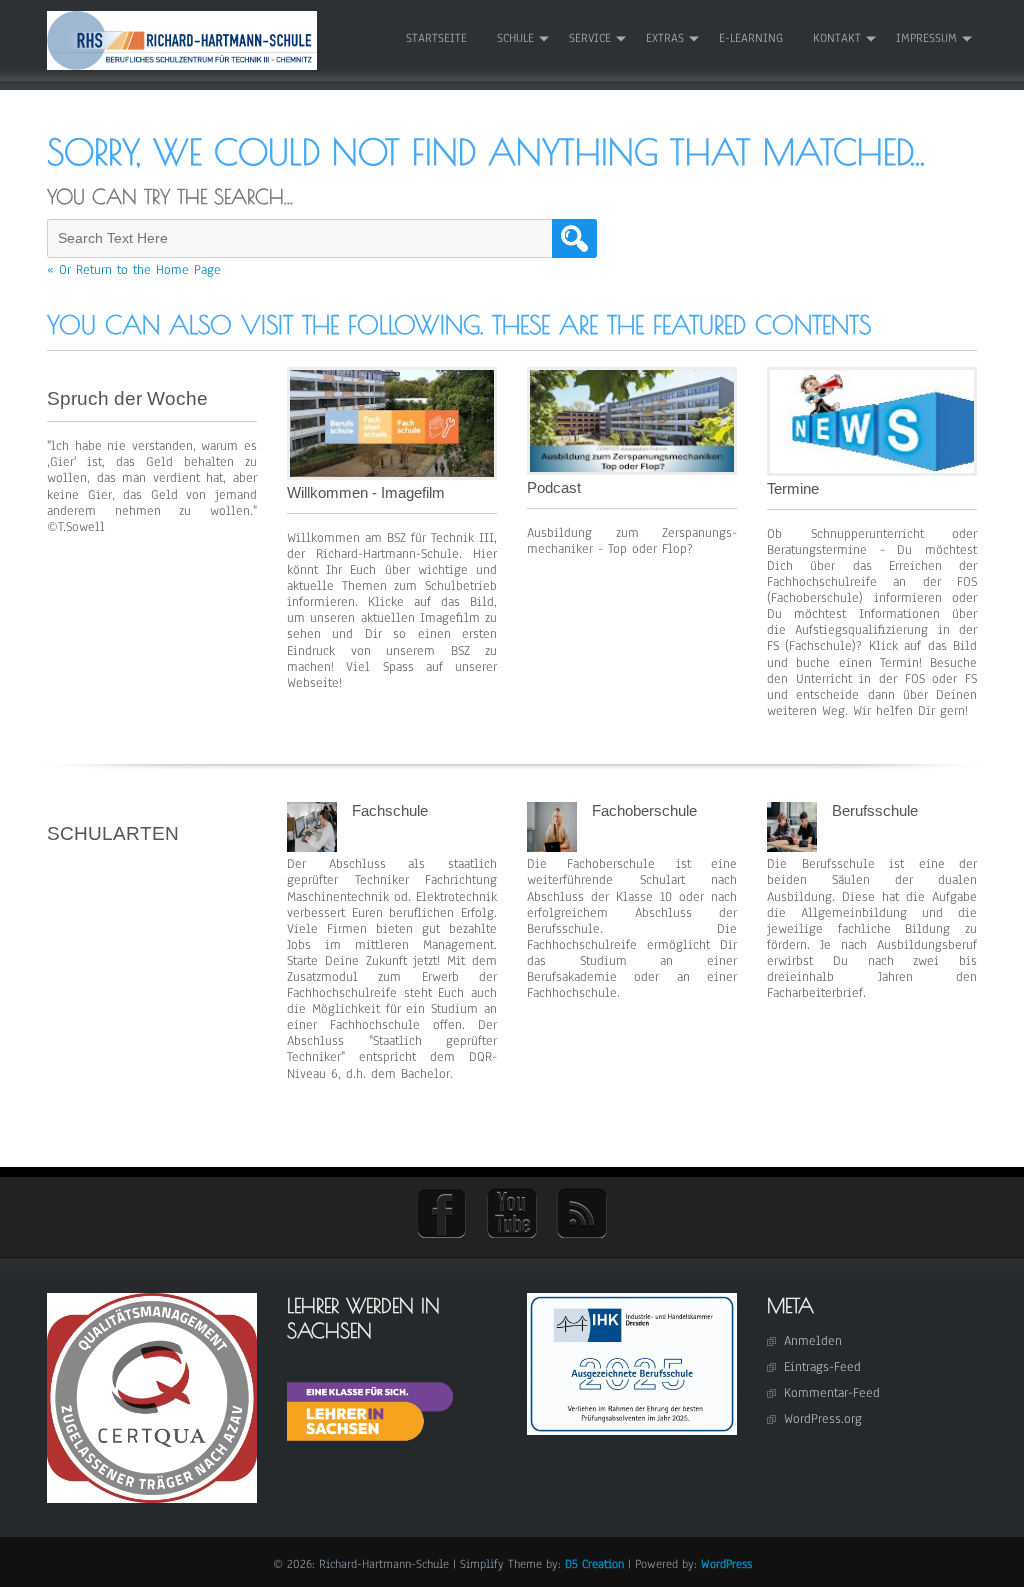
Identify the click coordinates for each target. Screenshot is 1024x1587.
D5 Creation (594, 1564)
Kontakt (837, 38)
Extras (665, 38)
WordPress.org (823, 1419)
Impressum (926, 38)
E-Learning (751, 38)
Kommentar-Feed (832, 1393)
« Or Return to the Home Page (134, 270)
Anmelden (813, 1341)
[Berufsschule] (792, 848)
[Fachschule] (312, 848)
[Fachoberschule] (552, 848)
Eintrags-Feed (822, 1367)
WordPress (726, 1564)
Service (590, 38)
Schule (515, 38)
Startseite (436, 38)
